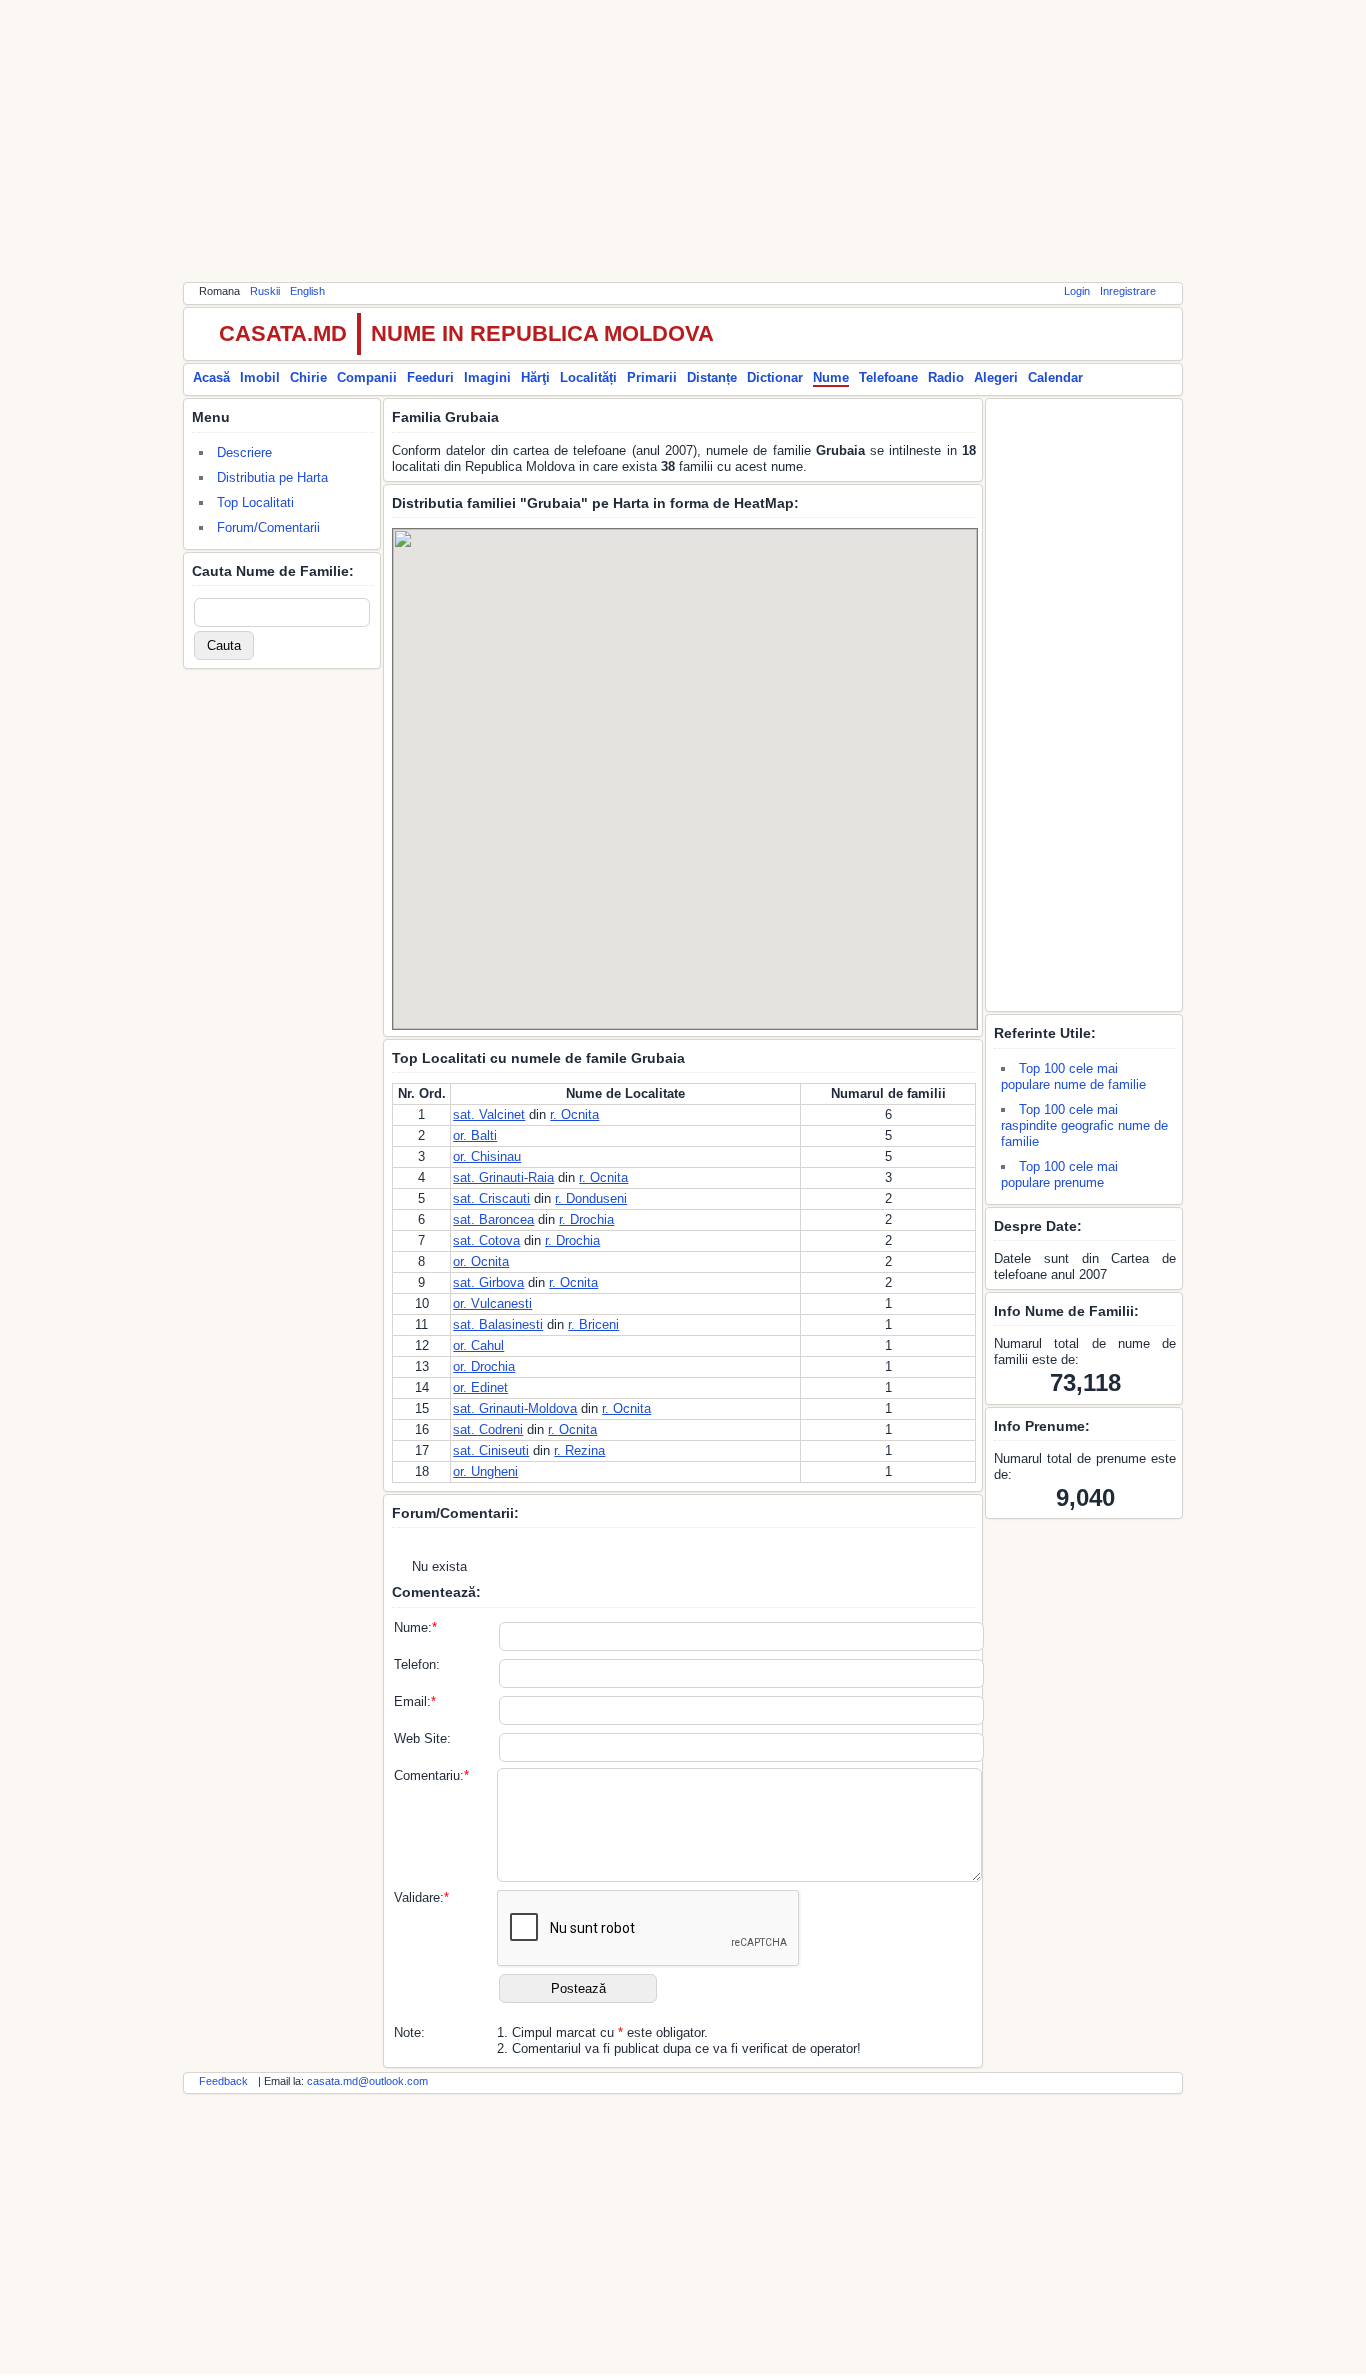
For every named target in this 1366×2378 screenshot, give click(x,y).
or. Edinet (480, 1387)
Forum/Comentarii (268, 527)
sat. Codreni (488, 1429)
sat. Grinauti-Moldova (515, 1408)
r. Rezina (579, 1450)
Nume (831, 377)
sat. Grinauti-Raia (503, 1177)
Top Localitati (255, 502)
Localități (588, 377)
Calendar (1055, 377)
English (307, 291)
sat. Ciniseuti (491, 1450)
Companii (367, 377)
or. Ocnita (481, 1261)
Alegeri (996, 377)
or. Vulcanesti (492, 1303)
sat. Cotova (486, 1240)
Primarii (652, 377)
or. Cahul (478, 1345)
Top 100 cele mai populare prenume (1059, 1174)
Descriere (244, 452)
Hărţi (535, 377)
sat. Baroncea (493, 1219)
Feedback (223, 2081)
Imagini (487, 377)
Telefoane (888, 377)
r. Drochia (586, 1219)
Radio (946, 377)
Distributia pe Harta (272, 477)
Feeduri (430, 377)
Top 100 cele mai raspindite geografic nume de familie (1084, 1125)
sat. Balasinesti (498, 1324)
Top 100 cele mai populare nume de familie (1073, 1076)
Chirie (308, 377)
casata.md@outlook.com (367, 2081)
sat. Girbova (488, 1282)
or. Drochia (484, 1366)
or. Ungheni (485, 1471)
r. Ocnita (574, 1114)
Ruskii (265, 291)
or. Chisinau (487, 1156)
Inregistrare (1128, 291)
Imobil (260, 377)
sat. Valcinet (489, 1114)
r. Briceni (593, 1324)
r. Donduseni (591, 1198)
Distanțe (712, 377)
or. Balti (475, 1135)
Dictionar (775, 377)
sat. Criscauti (491, 1198)
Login (1077, 291)
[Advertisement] (683, 140)
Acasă (211, 377)
